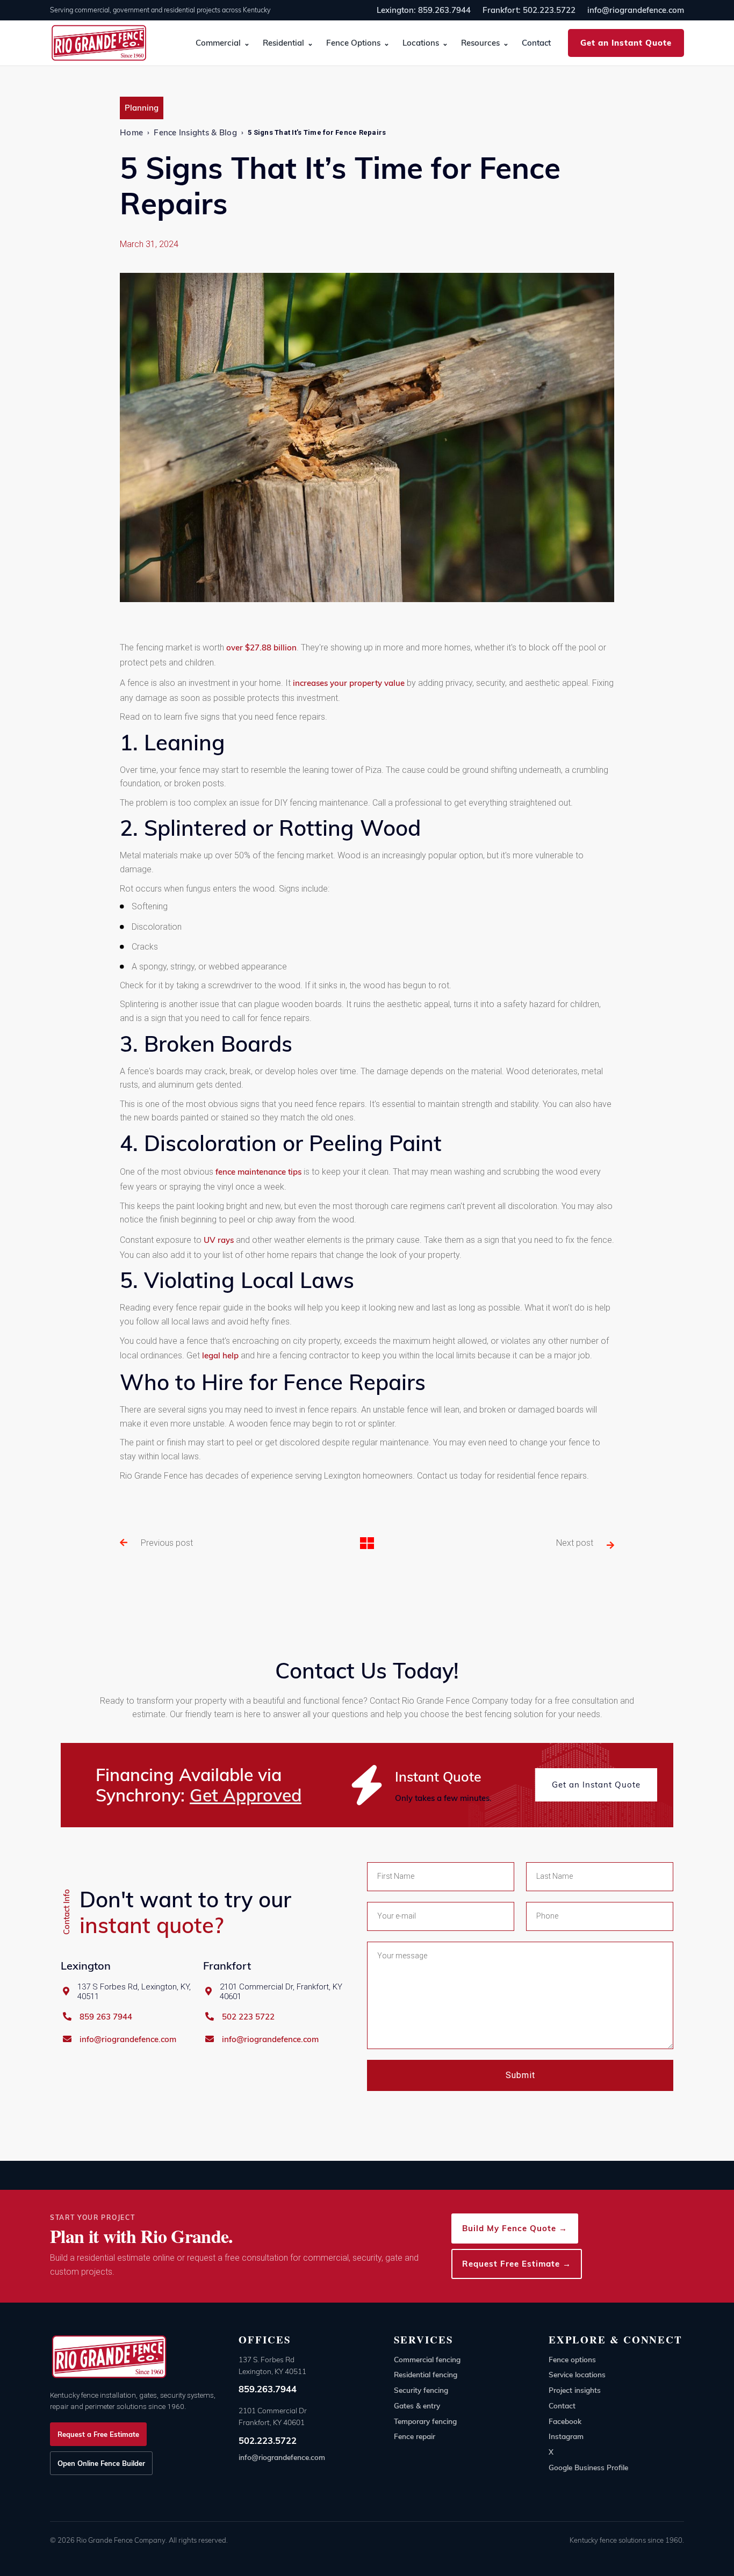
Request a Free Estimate (98, 2434)
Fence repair (415, 2436)
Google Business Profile (588, 2467)
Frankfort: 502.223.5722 (529, 10)
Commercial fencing (427, 2359)
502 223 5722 (248, 2017)
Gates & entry (417, 2405)
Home (131, 132)
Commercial (218, 43)
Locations (421, 43)
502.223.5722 (268, 2440)
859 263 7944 (106, 2017)
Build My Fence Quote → (515, 2228)
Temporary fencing (425, 2421)
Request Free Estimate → (517, 2264)
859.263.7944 (268, 2389)
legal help (220, 1355)
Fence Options (353, 43)
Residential (283, 43)
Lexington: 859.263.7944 (424, 10)
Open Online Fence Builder (101, 2463)
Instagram (566, 2436)
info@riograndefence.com (636, 10)
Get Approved (246, 1795)
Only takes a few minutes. (443, 1798)
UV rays (219, 1240)
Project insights (575, 2390)
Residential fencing (426, 2374)
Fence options (572, 2359)
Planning (142, 108)
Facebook (565, 2421)
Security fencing (421, 2390)
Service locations (577, 2374)
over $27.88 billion (261, 647)
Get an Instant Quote (626, 43)
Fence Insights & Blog (195, 132)
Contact (536, 43)
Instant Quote (438, 1777)
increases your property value (349, 683)
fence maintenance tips (258, 1172)
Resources (480, 43)
